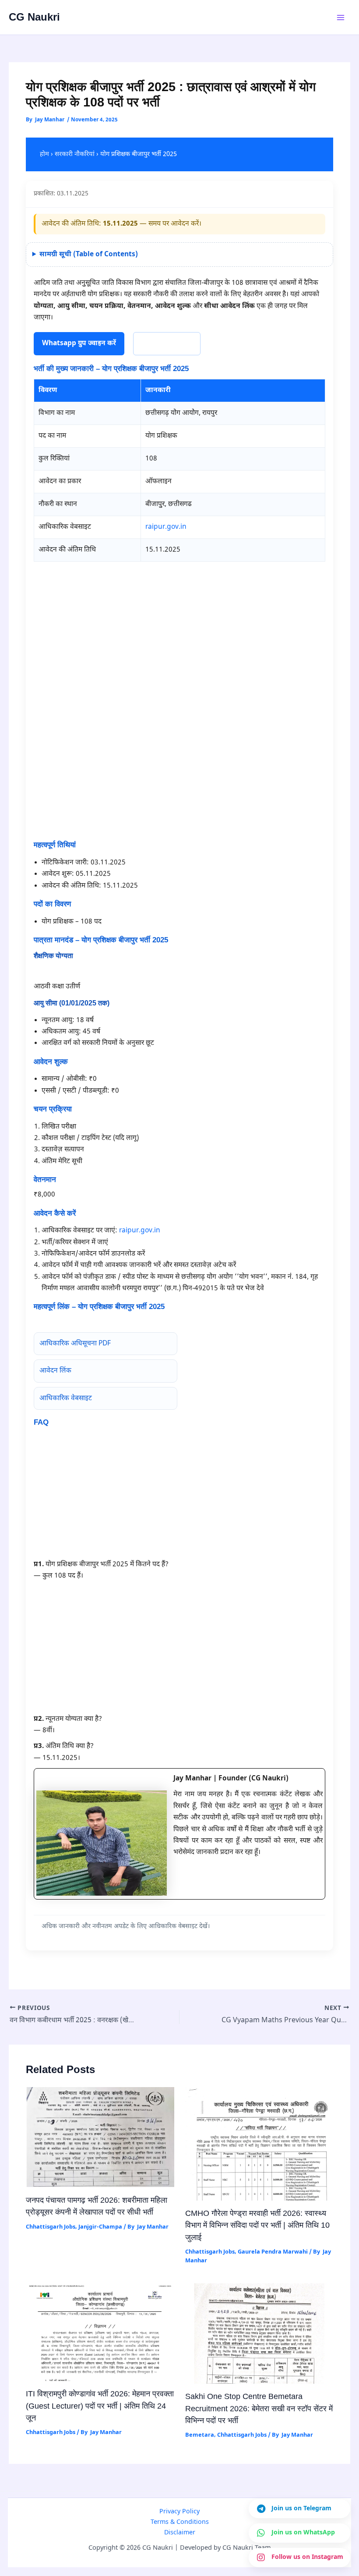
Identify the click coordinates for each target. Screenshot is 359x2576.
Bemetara (200, 2435)
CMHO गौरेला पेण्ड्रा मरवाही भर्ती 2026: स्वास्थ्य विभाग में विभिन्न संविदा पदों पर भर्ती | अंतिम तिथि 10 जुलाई (257, 2225)
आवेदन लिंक (55, 1371)
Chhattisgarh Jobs (51, 2227)
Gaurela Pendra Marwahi (273, 2252)
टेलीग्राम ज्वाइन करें (167, 343)
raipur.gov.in (166, 527)
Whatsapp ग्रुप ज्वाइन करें (79, 343)
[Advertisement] (180, 628)
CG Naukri (34, 17)
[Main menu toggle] (341, 17)
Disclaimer (180, 2533)
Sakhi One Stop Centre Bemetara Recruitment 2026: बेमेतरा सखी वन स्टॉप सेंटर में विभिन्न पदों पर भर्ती (259, 2408)
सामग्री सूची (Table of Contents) (89, 255)
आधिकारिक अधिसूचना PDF (75, 1344)
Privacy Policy (179, 2512)
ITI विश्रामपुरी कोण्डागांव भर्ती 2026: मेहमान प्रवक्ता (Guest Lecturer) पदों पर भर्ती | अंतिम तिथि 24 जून (100, 2406)
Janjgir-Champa (100, 2227)
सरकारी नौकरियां (75, 154)
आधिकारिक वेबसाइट (66, 1398)
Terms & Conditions (180, 2522)
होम (44, 154)
